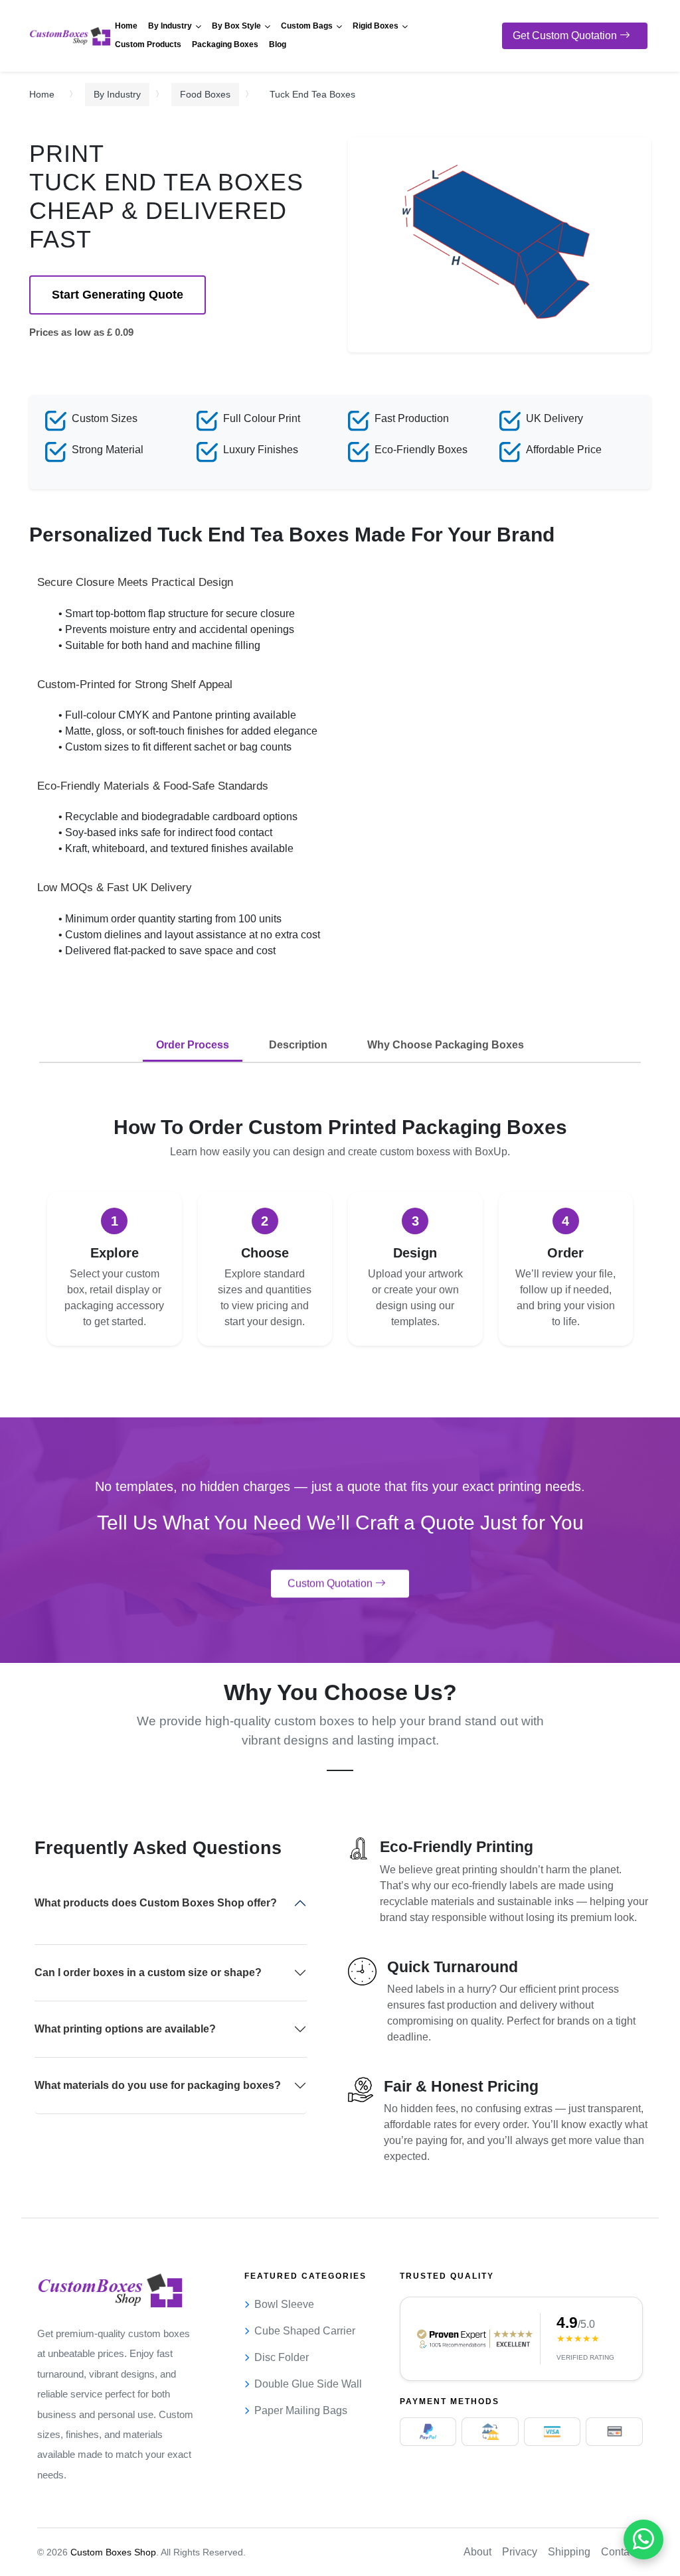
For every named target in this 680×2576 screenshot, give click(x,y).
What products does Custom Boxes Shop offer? (156, 1903)
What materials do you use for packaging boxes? (158, 2085)
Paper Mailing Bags (301, 2410)
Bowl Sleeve (284, 2304)
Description (298, 1045)
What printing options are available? (125, 2029)
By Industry (117, 94)
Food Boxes (205, 94)
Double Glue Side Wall (308, 2384)
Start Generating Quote (118, 295)
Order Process (193, 1045)
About (477, 2552)
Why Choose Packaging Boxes (446, 1045)
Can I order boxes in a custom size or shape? (148, 1972)
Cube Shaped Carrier (305, 2331)
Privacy (520, 2552)
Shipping (569, 2552)
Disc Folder (282, 2357)
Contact (619, 2552)
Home (42, 94)
